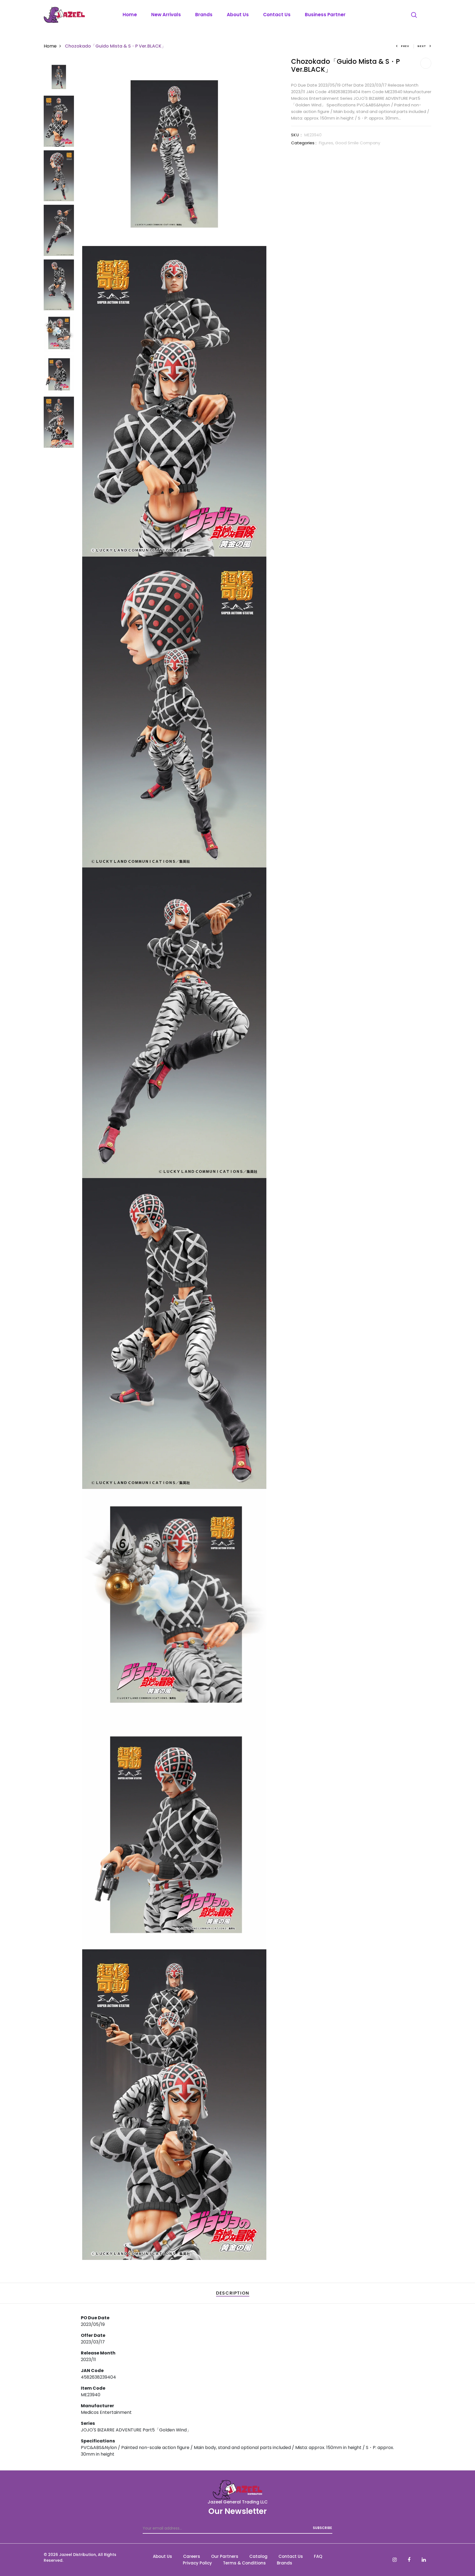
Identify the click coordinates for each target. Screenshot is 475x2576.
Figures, (327, 143)
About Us (238, 15)
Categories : (304, 143)
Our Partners (225, 2556)
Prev (405, 46)
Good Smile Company (358, 143)
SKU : (296, 135)
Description (233, 2293)
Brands (204, 15)
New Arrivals (166, 15)
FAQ (318, 2556)
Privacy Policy (197, 2563)
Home (130, 15)
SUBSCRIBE (322, 2528)
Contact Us (277, 15)
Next (422, 46)
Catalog (258, 2556)
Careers (192, 2556)
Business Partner (325, 15)
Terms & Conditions (244, 2563)
